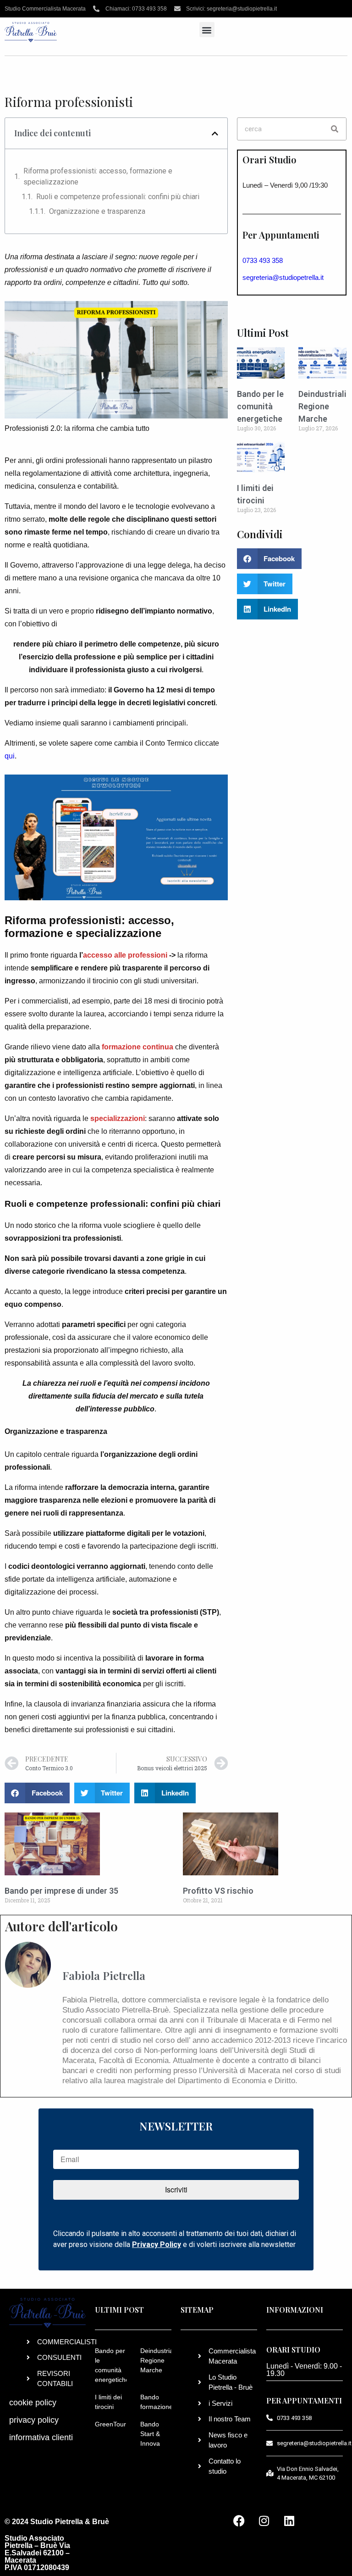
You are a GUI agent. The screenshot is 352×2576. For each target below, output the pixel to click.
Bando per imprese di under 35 (61, 1891)
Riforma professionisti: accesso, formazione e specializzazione (98, 176)
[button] (207, 30)
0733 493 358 (263, 260)
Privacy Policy (157, 2244)
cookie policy (33, 2403)
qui (10, 756)
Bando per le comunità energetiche (260, 406)
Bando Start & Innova (150, 2434)
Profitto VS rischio (218, 1891)
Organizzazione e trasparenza (97, 211)
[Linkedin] (289, 2521)
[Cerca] (335, 129)
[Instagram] (264, 2521)
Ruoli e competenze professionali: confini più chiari (118, 197)
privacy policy (34, 2420)
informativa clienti (41, 2437)
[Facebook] (239, 2521)
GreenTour (110, 2424)
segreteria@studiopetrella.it (283, 277)
